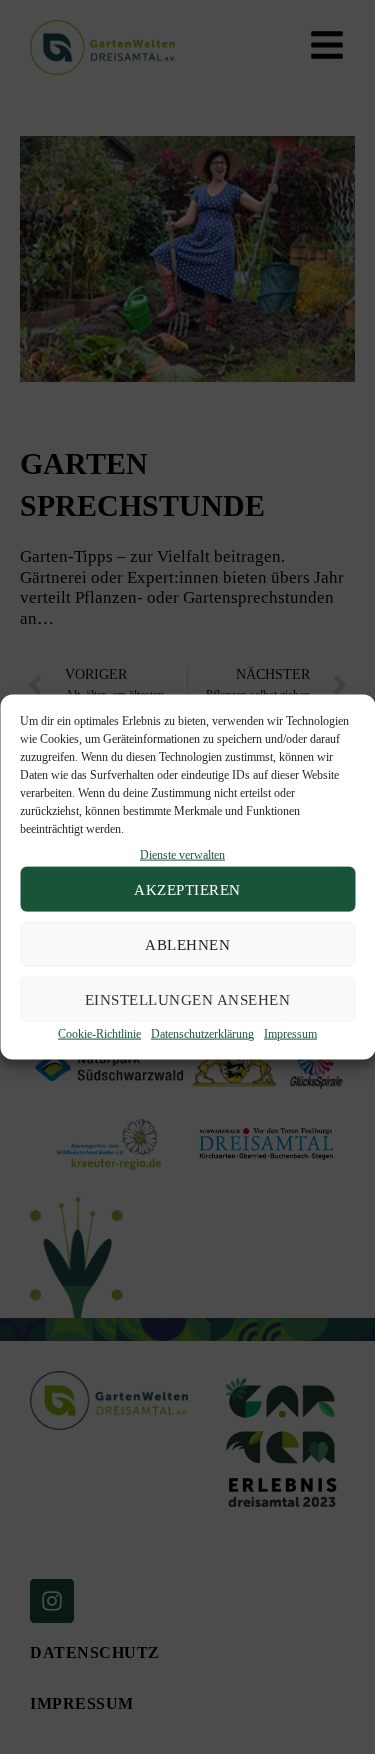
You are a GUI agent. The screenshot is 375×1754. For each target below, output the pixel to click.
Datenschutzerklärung (202, 1034)
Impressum (290, 1034)
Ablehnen (187, 945)
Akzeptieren (187, 890)
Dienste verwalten (182, 855)
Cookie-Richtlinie (99, 1034)
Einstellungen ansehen (188, 1000)
